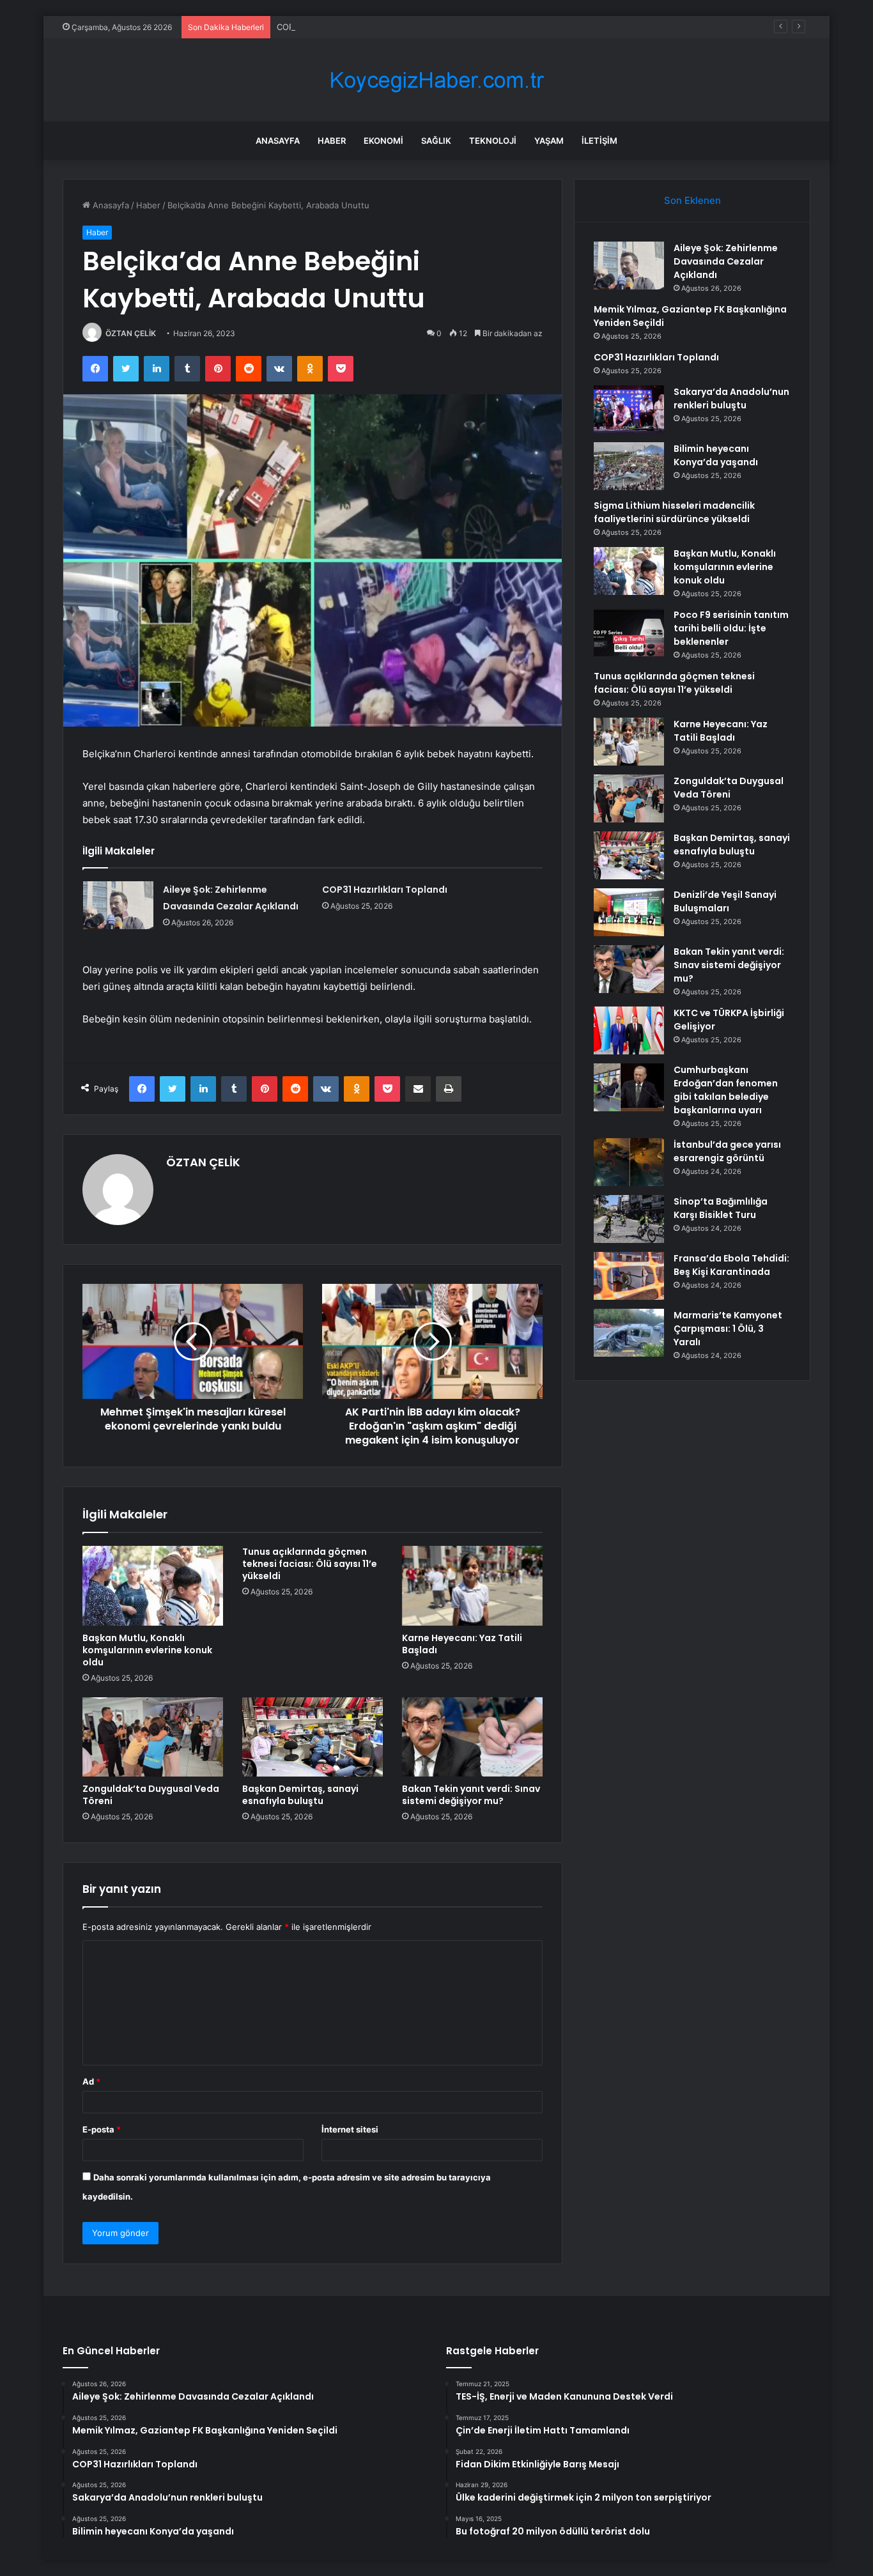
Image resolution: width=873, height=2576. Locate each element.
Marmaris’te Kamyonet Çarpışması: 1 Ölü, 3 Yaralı (728, 1329)
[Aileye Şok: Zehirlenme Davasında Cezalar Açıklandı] (118, 905)
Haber (332, 141)
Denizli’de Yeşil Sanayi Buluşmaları (725, 901)
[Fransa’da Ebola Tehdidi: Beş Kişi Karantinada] (629, 1276)
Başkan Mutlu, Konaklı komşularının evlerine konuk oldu (147, 1650)
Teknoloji (493, 141)
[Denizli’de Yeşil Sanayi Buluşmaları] (629, 912)
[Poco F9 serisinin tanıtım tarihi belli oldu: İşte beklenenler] (629, 632)
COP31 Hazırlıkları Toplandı (329, 27)
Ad (91, 2081)
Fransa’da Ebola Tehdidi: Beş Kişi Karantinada (731, 1265)
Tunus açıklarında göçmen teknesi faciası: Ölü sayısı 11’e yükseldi (310, 1564)
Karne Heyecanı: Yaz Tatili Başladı (462, 1644)
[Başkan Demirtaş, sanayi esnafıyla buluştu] (313, 1737)
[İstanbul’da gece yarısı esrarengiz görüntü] (629, 1162)
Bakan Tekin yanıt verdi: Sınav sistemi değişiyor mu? (471, 1795)
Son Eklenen (692, 200)
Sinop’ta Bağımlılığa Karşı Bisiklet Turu (721, 1208)
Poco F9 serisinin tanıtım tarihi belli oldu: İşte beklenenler (731, 628)
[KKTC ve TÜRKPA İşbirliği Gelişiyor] (629, 1030)
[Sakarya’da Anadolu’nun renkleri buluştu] (629, 409)
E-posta (102, 2129)
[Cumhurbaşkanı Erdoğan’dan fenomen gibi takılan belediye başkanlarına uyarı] (629, 1087)
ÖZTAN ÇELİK (131, 333)
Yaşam (549, 141)
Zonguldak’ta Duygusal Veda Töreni (151, 1795)
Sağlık (436, 141)
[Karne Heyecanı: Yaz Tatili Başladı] (472, 1585)
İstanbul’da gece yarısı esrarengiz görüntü (727, 1151)
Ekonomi (383, 141)
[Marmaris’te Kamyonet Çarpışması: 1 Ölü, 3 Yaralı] (629, 1333)
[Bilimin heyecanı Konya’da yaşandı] (629, 466)
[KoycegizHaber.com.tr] (436, 80)
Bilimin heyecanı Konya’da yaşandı (716, 455)
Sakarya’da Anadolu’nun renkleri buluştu (731, 398)
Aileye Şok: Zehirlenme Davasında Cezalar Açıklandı (726, 261)
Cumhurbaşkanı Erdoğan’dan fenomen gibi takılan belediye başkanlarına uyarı (726, 1090)
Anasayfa (278, 141)
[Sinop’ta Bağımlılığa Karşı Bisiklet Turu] (629, 1219)
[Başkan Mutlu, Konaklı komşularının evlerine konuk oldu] (153, 1585)
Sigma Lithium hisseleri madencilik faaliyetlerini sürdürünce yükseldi (674, 512)
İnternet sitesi (350, 2129)
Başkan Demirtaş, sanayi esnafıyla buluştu (300, 1795)
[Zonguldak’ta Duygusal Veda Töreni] (153, 1737)
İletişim (599, 141)
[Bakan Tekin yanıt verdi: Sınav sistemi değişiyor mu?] (472, 1737)
